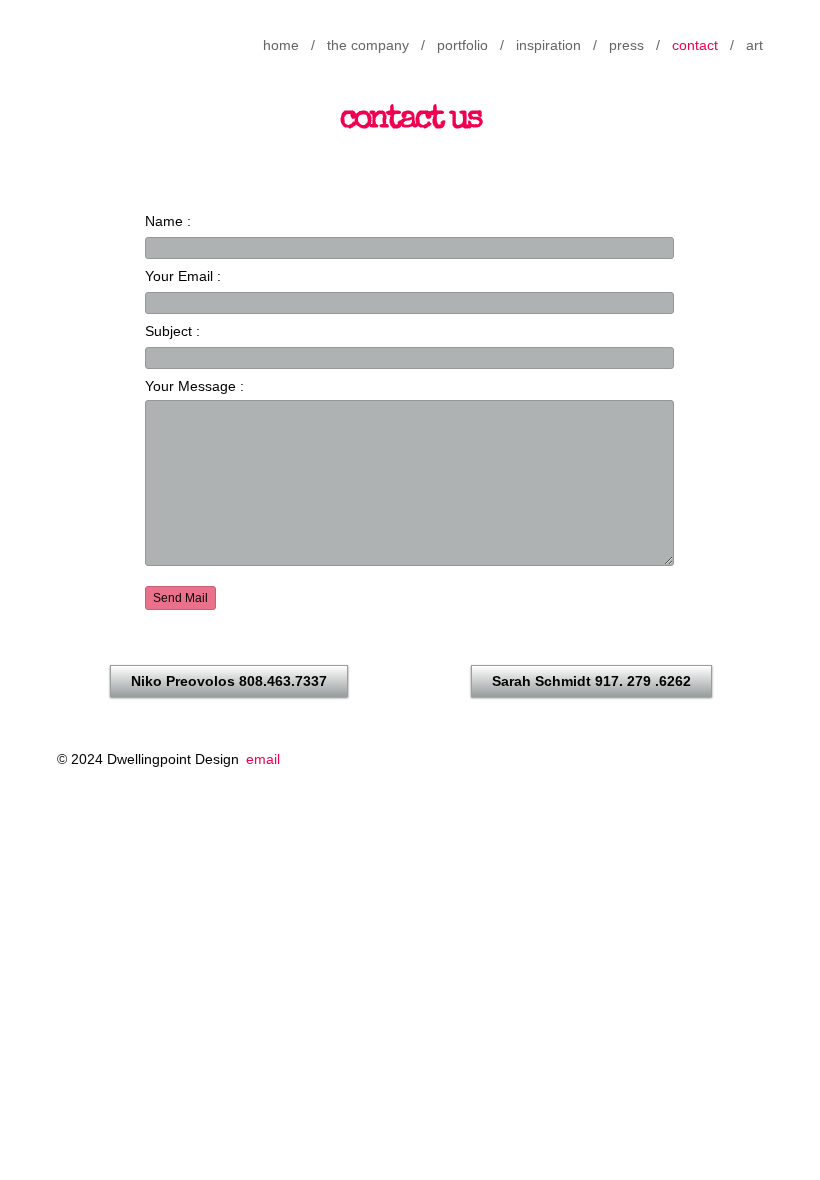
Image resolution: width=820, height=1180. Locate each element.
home (281, 45)
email (263, 759)
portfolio (462, 45)
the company (368, 45)
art (754, 45)
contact (695, 45)
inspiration (548, 45)
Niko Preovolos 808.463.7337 (229, 681)
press (626, 45)
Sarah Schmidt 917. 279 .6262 (591, 681)
